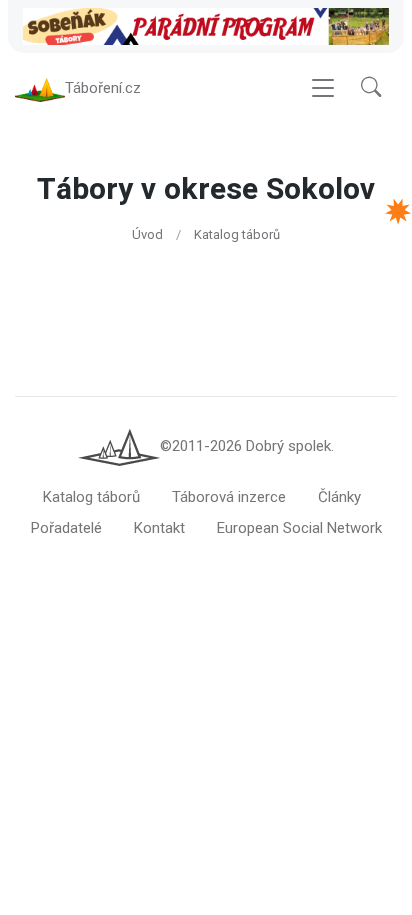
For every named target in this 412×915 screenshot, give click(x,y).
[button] (371, 88)
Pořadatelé (66, 528)
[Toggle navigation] (323, 88)
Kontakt (159, 528)
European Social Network (299, 528)
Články (339, 497)
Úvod (147, 234)
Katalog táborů (237, 234)
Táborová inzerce (229, 497)
